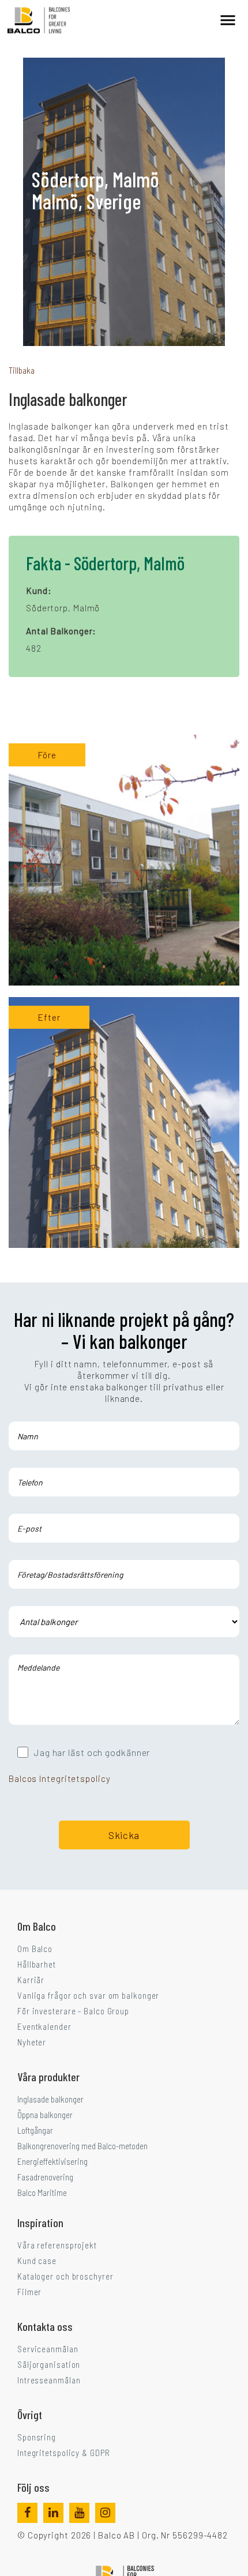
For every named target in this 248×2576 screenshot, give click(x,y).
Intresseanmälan (49, 2380)
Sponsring (37, 2437)
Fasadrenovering (45, 2177)
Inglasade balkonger (50, 2099)
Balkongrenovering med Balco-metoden (82, 2146)
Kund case (37, 2261)
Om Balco (35, 1949)
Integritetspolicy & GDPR (64, 2453)
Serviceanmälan (48, 2349)
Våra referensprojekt (57, 2245)
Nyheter (32, 2042)
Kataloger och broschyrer (65, 2276)
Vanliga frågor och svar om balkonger (88, 1995)
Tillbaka (22, 370)
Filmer (29, 2292)
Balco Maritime (42, 2193)
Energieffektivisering (52, 2161)
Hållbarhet (37, 1964)
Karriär (31, 1980)
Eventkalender (44, 2026)
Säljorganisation (49, 2364)
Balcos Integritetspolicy (60, 1778)
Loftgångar (35, 2130)
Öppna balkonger (45, 2115)
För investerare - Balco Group (73, 2011)
